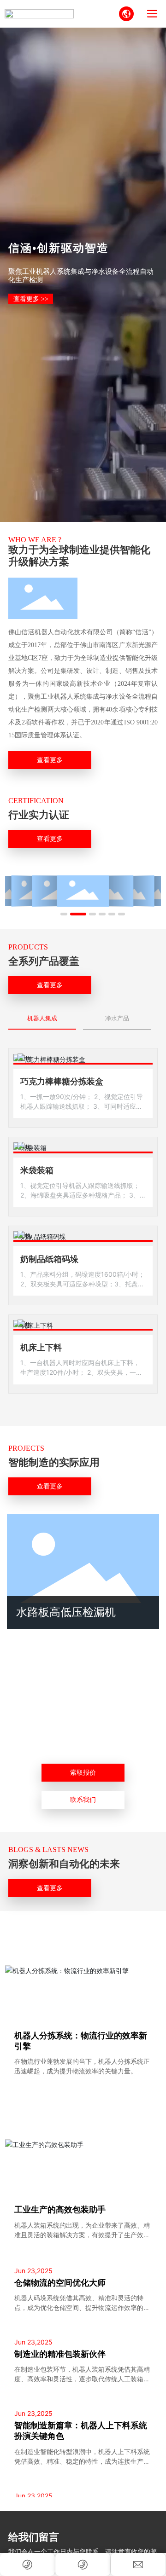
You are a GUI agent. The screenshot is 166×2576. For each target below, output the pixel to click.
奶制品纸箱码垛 (49, 1259)
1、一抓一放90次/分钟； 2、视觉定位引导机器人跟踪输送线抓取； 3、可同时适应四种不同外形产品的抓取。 (82, 1106)
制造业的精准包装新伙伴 (60, 2354)
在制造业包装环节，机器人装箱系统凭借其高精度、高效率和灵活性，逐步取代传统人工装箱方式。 (82, 2379)
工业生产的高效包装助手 (60, 2210)
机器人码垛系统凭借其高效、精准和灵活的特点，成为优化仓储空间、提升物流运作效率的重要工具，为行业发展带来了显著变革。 (82, 2307)
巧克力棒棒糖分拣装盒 (62, 1082)
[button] (64, 914)
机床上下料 (41, 1348)
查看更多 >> (31, 299)
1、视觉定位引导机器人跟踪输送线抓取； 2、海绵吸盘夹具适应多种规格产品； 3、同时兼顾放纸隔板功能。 (80, 1195)
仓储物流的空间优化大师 (60, 2283)
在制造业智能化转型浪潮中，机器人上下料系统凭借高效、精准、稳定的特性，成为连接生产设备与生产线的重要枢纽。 (82, 2461)
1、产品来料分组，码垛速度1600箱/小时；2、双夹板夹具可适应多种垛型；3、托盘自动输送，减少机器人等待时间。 (83, 1284)
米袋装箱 (37, 1170)
